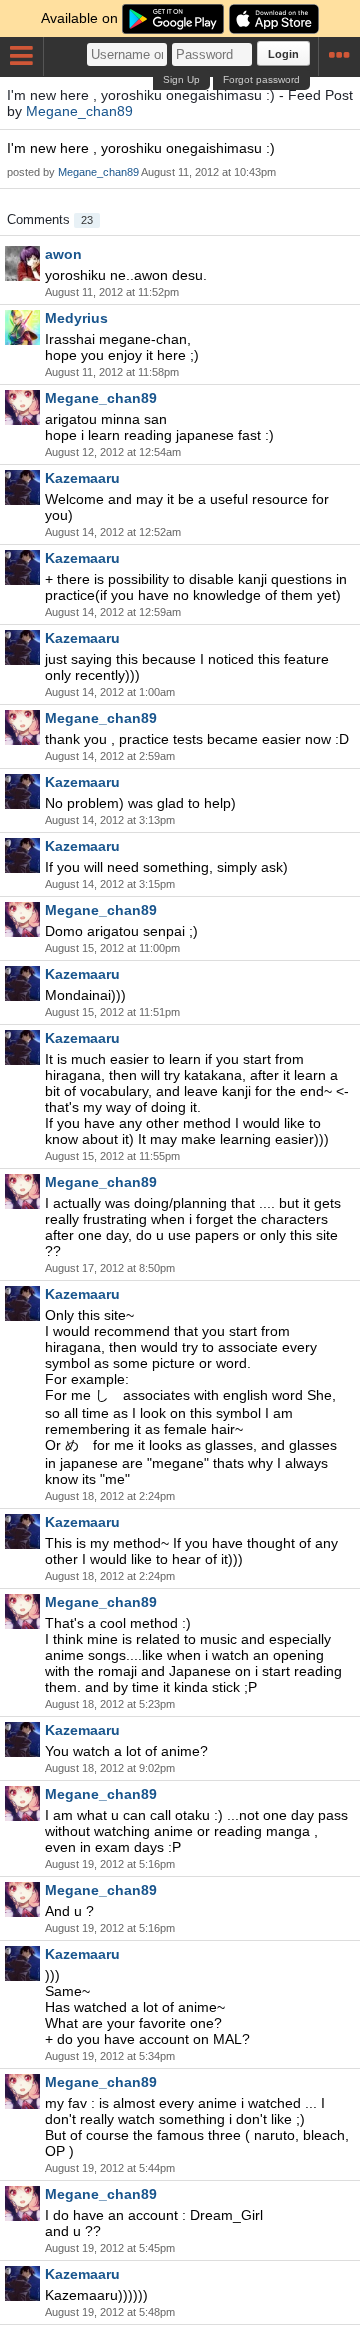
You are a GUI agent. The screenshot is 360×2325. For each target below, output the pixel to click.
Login (283, 54)
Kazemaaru (82, 478)
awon (63, 254)
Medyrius (76, 318)
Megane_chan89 (79, 111)
